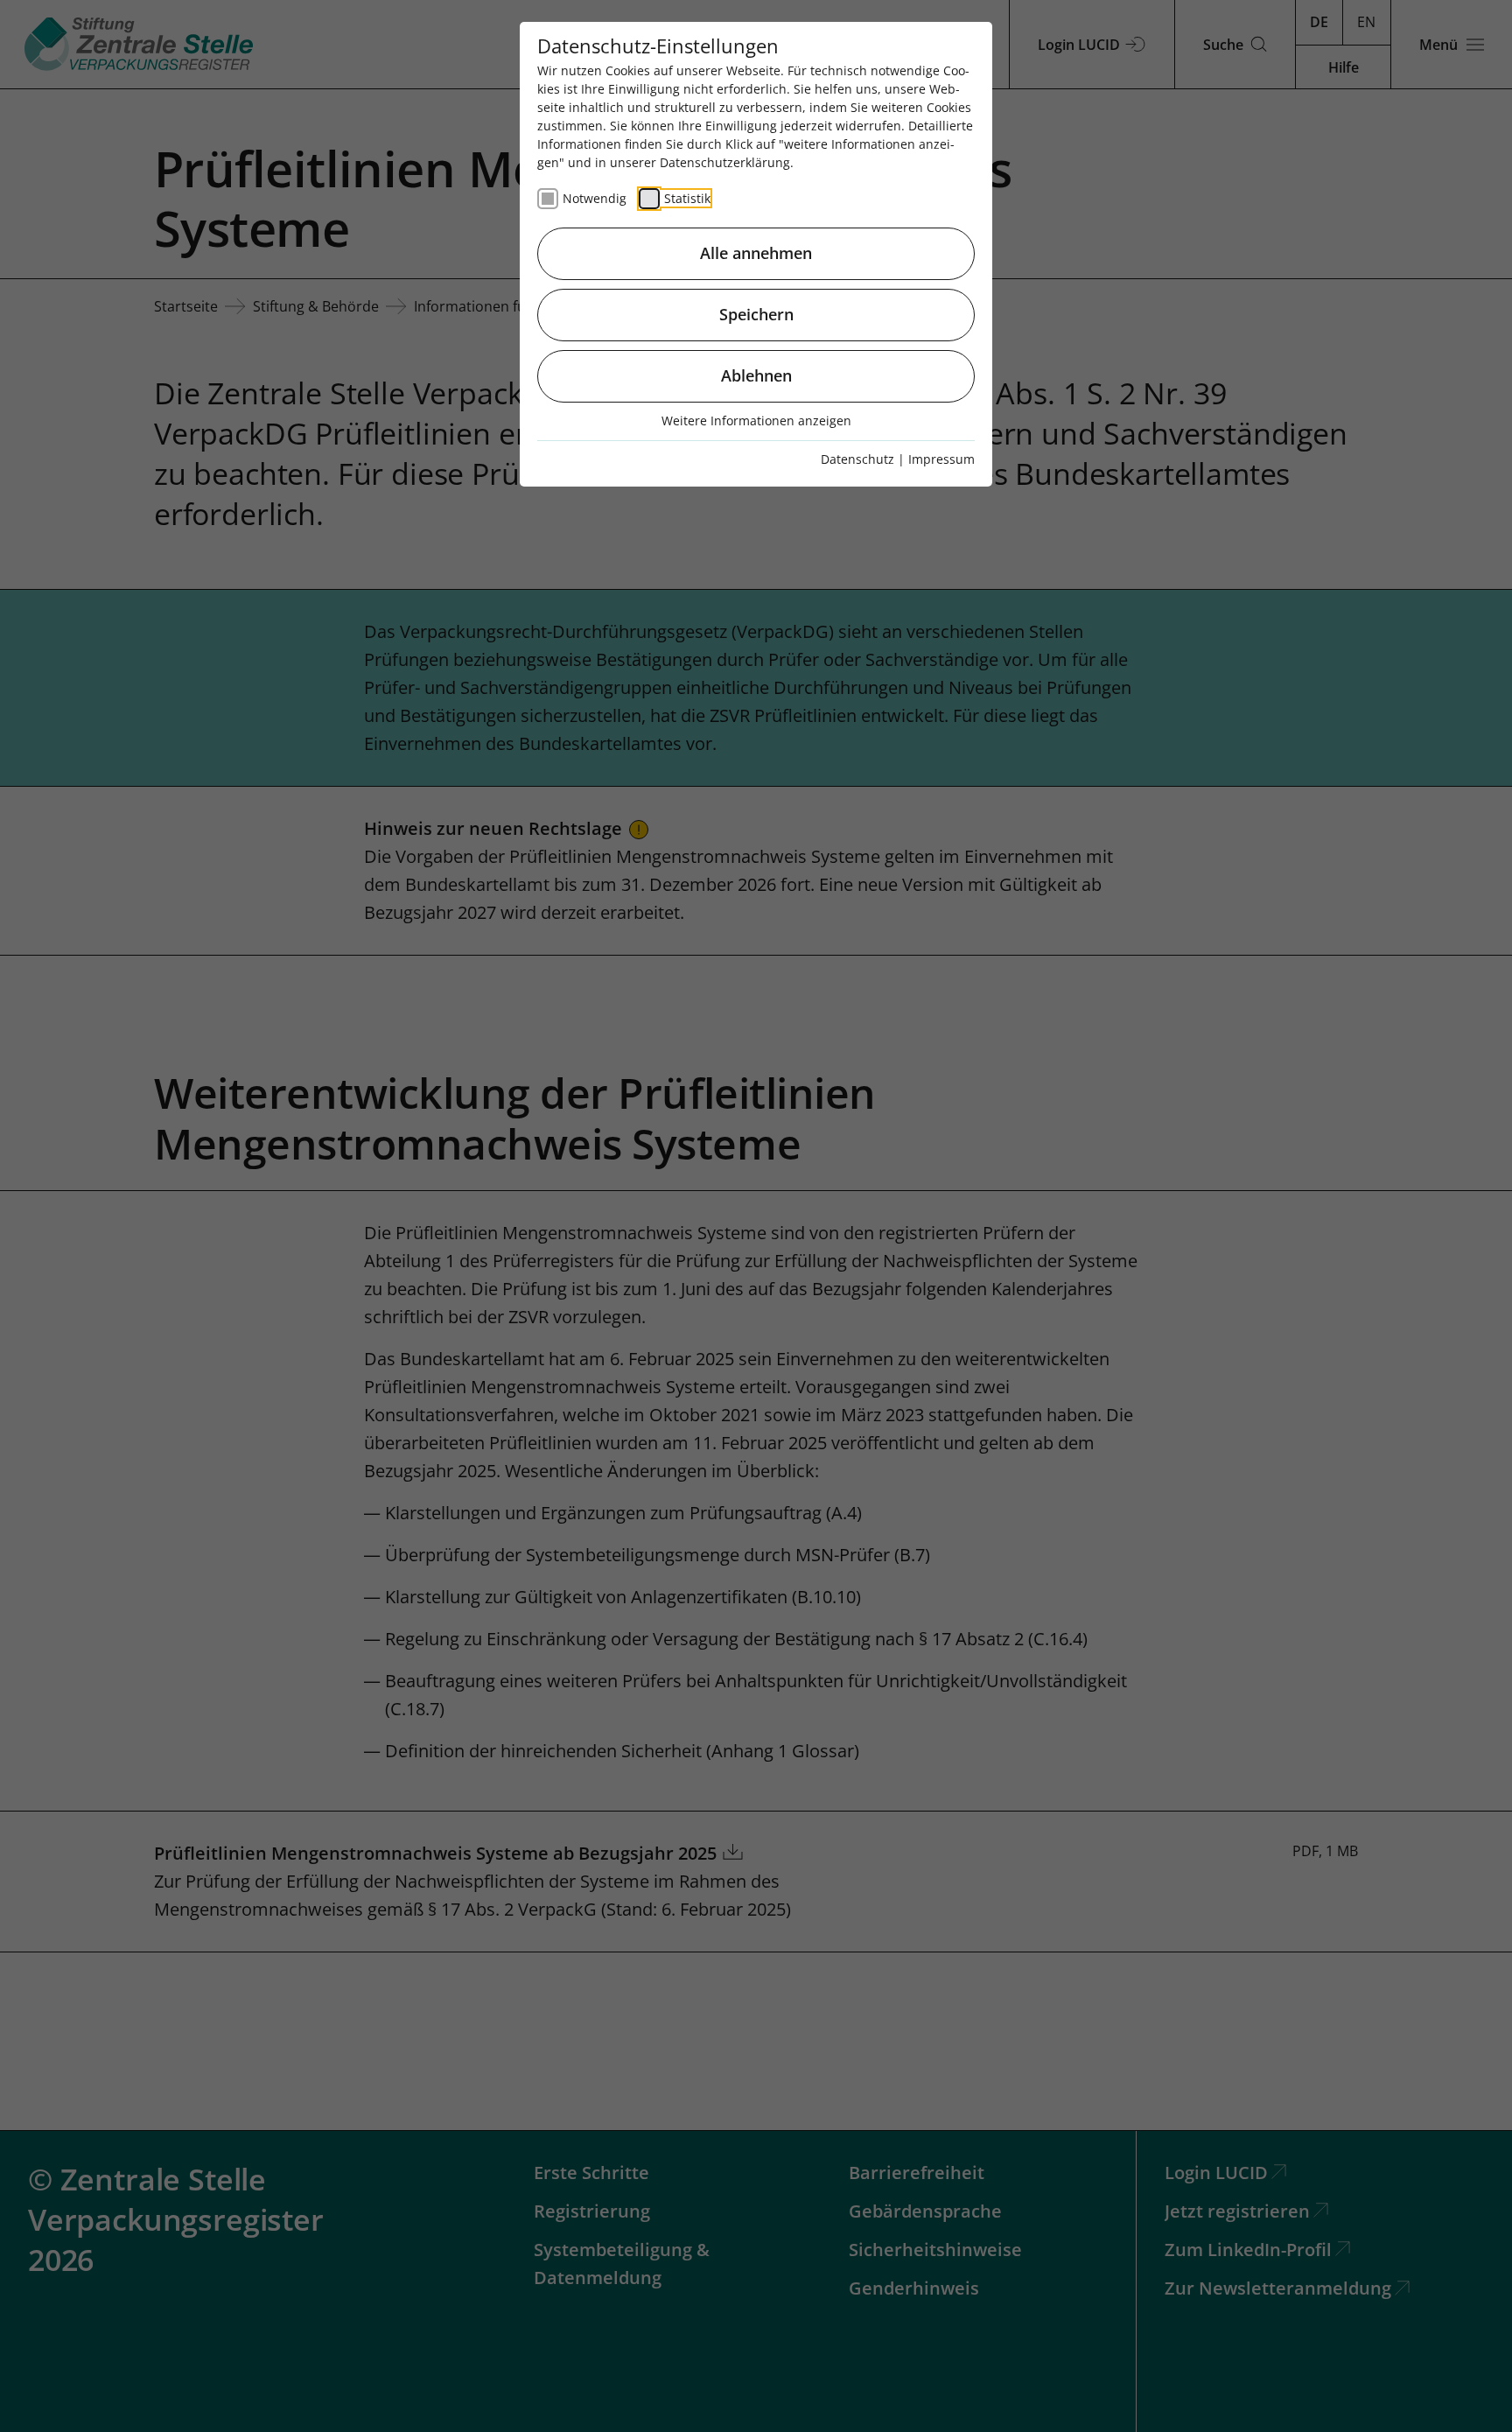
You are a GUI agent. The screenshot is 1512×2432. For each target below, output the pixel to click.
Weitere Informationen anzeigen (756, 421)
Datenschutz (857, 459)
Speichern (756, 314)
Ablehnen (756, 375)
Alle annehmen (756, 253)
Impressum (941, 459)
